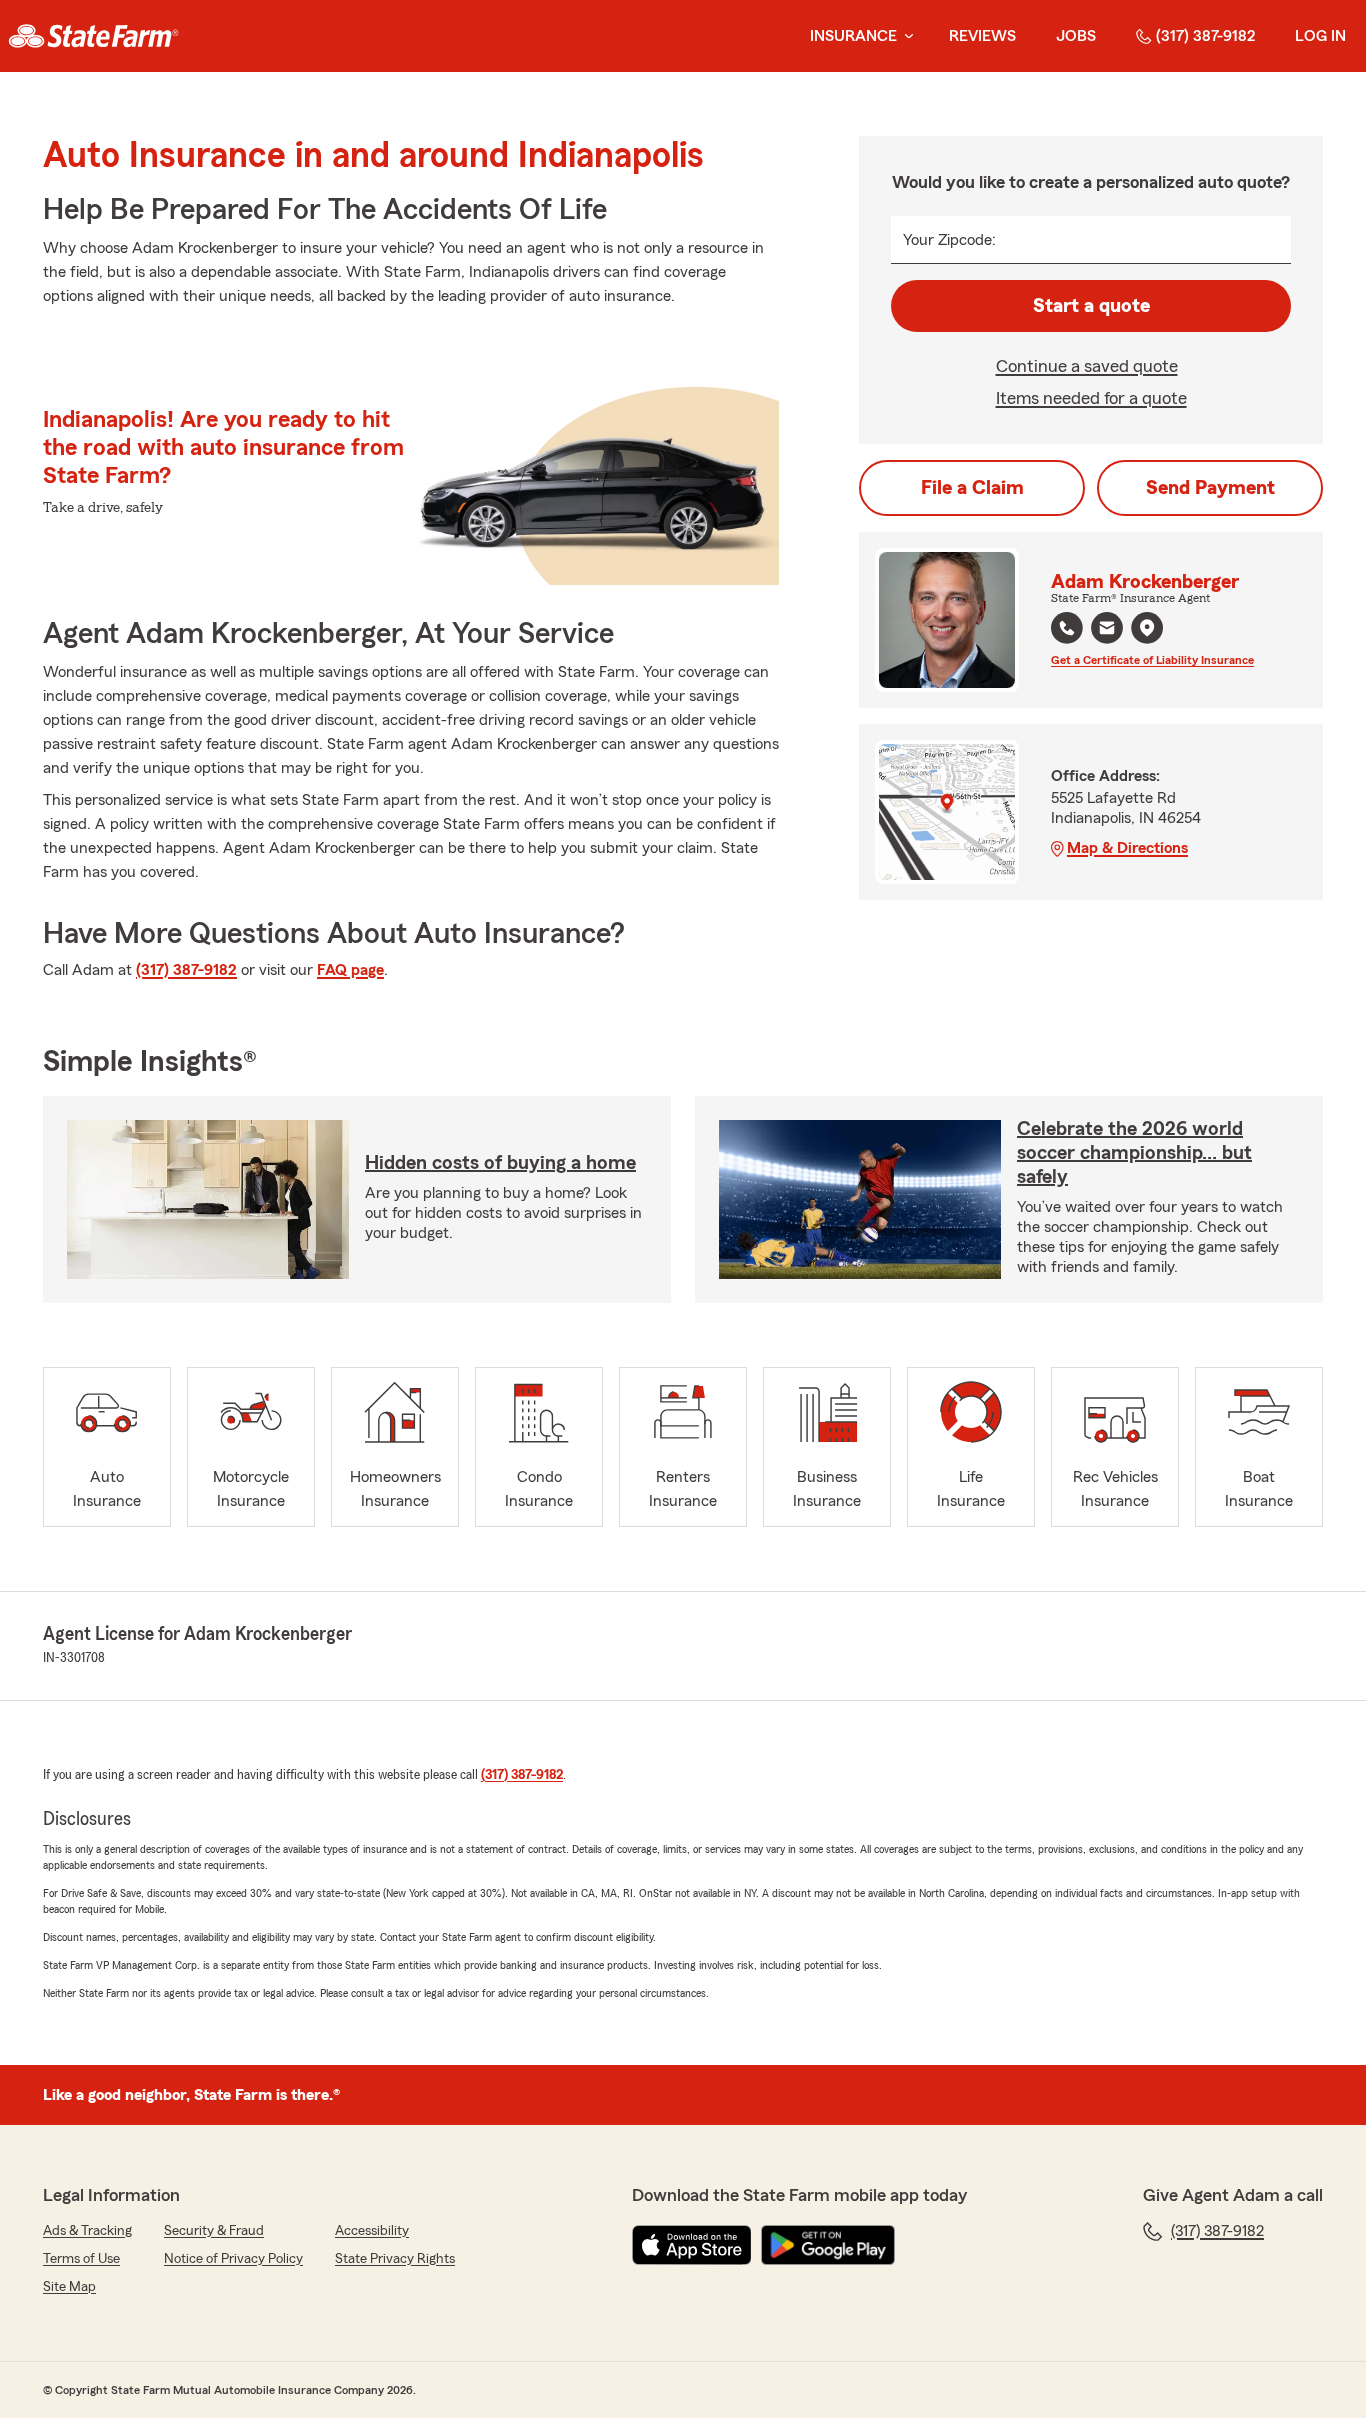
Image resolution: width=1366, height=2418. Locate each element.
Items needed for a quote (1091, 398)
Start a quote (1091, 306)
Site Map (69, 2287)
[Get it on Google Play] (828, 2245)
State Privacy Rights (395, 2259)
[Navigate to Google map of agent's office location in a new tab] (1147, 628)
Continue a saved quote (1087, 366)
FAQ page (350, 970)
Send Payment (1210, 488)
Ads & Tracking (87, 2231)
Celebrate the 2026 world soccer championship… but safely (1134, 1153)
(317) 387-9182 (1205, 36)
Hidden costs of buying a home (500, 1163)
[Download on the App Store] (692, 2245)
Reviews (982, 36)
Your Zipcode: (949, 240)
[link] (93, 36)
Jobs (1076, 36)
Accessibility (372, 2231)
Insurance (853, 36)
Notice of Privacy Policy (233, 2259)
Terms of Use (81, 2259)
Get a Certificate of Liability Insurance (1152, 660)
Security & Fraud (214, 2231)
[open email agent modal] (1107, 630)
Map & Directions (1127, 848)
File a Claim (972, 488)
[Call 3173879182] (1067, 628)
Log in (1320, 36)
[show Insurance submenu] (905, 36)
